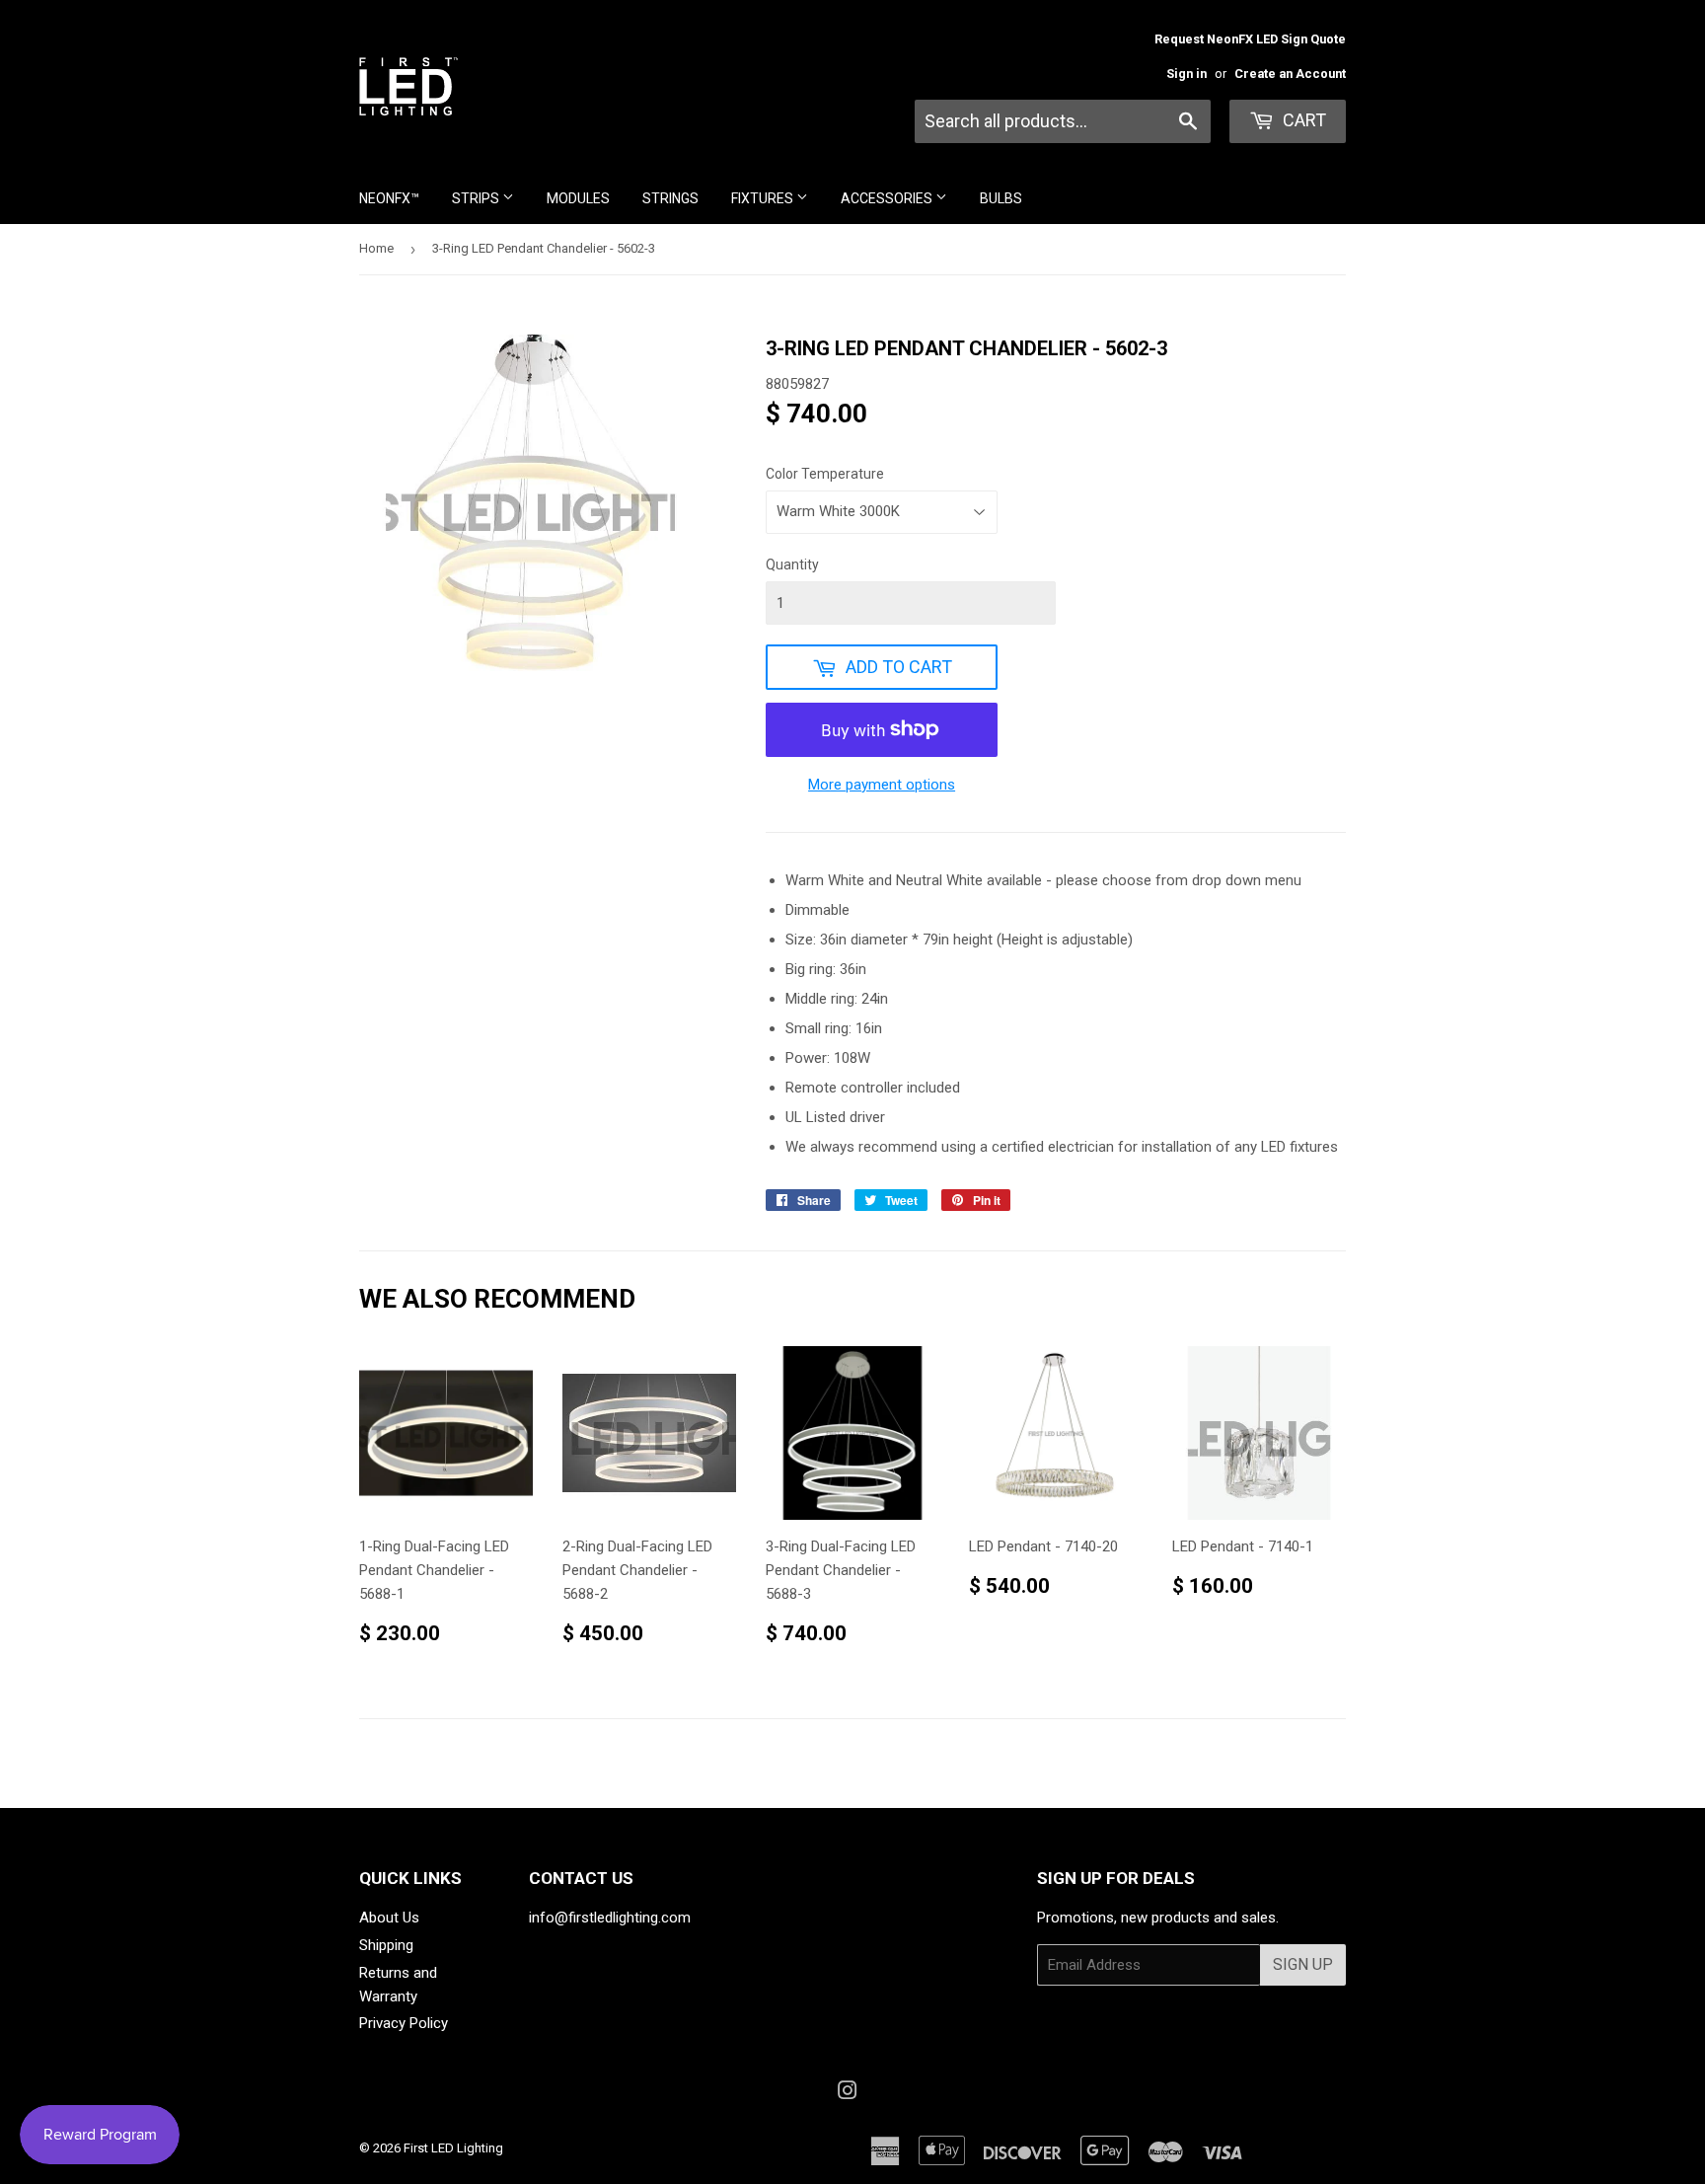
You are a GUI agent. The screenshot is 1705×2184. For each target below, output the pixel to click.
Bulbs (1001, 198)
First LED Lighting (453, 2148)
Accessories (888, 198)
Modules (578, 198)
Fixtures (764, 198)
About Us (389, 1918)
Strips (477, 198)
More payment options (882, 785)
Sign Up (1303, 1964)
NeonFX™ (389, 198)
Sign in (1186, 74)
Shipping (386, 1945)
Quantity (792, 565)
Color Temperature (825, 474)
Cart (1302, 120)
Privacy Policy (404, 2023)
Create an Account (1290, 74)
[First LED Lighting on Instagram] (848, 2093)
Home (376, 248)
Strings (670, 198)
